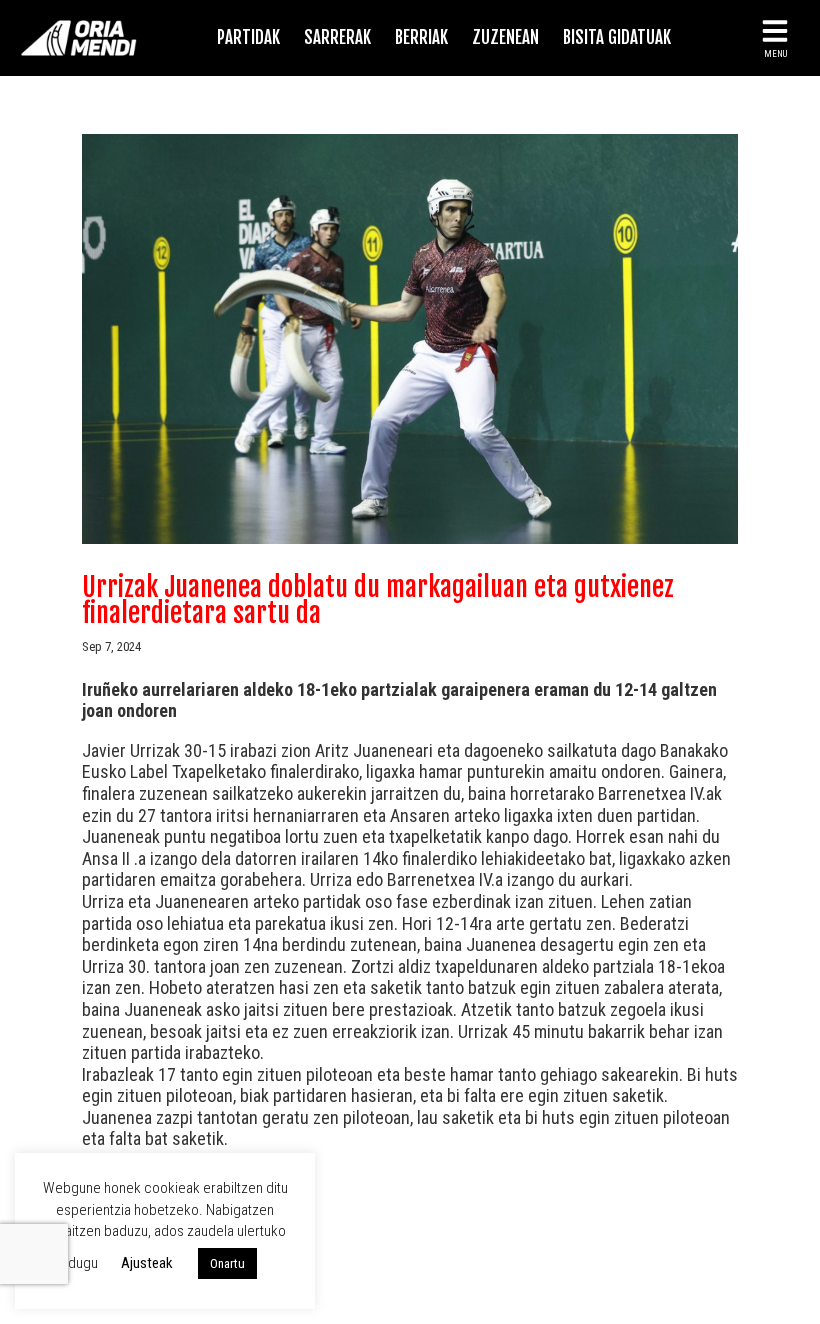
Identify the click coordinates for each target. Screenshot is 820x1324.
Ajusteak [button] (147, 1263)
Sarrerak (337, 37)
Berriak (421, 37)
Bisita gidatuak (617, 37)
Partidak (248, 37)
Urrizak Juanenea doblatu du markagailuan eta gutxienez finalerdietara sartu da (378, 600)
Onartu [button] (227, 1263)
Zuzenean (505, 37)
